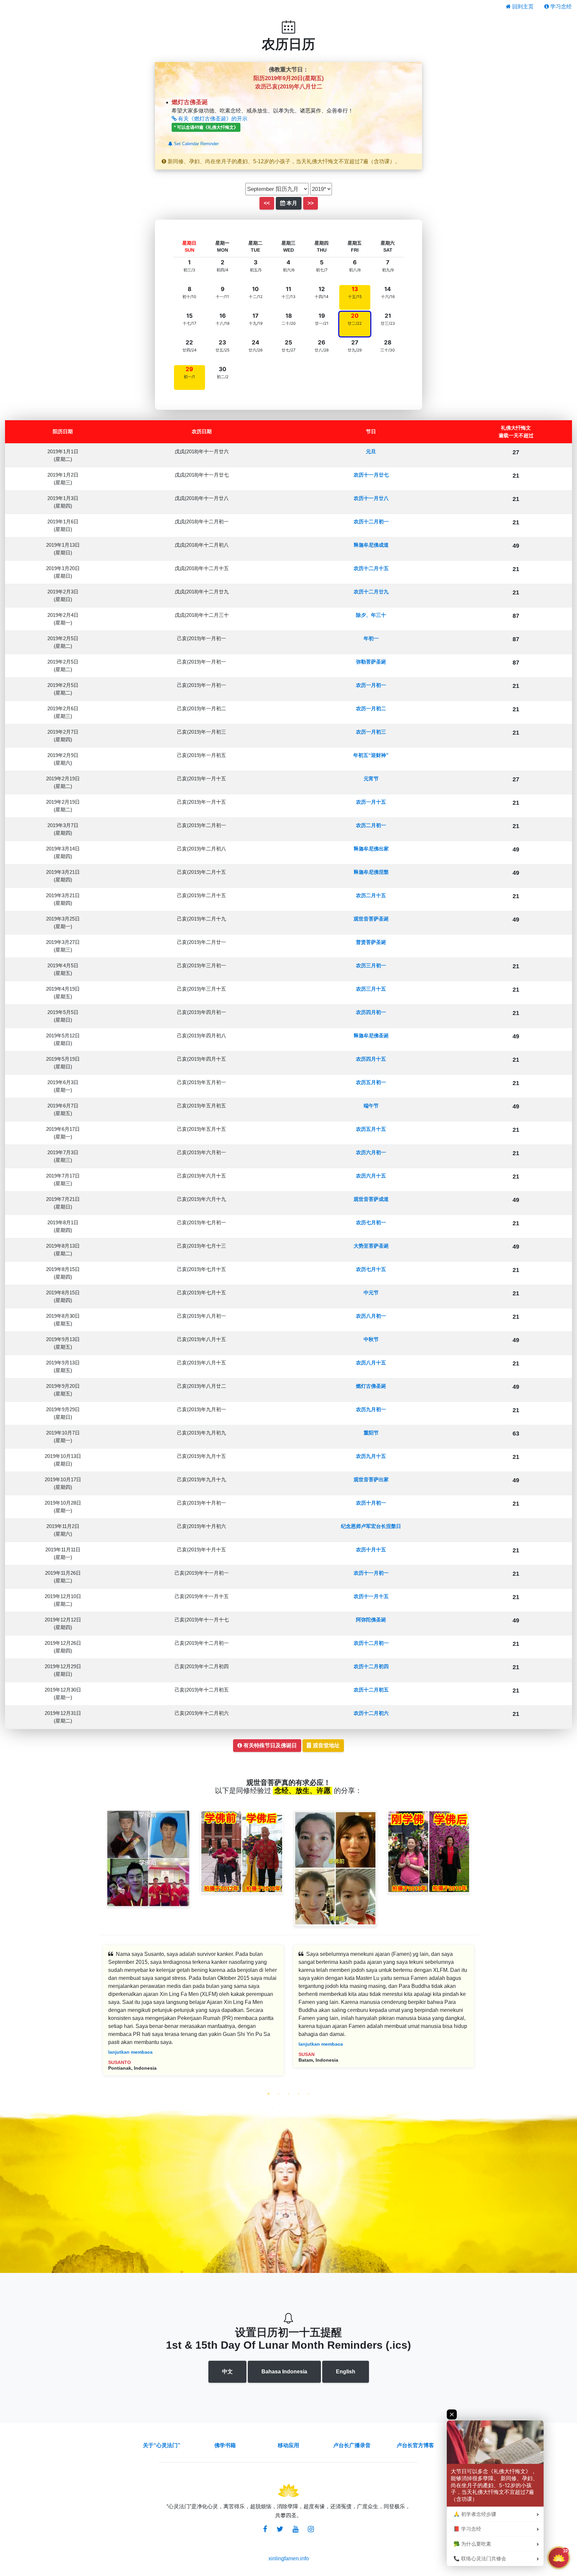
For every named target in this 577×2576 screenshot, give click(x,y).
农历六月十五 (371, 1176)
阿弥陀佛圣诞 (371, 1620)
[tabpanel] (193, 2015)
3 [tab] (288, 2094)
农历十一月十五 (371, 1596)
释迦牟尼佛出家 (371, 849)
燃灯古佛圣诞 (371, 1386)
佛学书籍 (225, 2445)
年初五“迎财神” (371, 755)
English (346, 2372)
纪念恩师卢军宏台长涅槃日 (371, 1526)
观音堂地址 (326, 1745)
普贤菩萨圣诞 (371, 942)
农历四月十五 (371, 1059)
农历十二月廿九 (371, 592)
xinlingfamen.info (289, 2558)
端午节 (371, 1106)
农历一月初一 (371, 685)
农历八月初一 (371, 1316)
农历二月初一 (371, 825)
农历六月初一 (371, 1152)
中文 (227, 2372)
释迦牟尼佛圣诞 (371, 1036)
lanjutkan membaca (130, 2052)
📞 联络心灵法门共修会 (480, 2559)
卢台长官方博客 (415, 2445)
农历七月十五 (371, 1269)
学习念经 (560, 7)
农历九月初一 (371, 1409)
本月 (291, 203)
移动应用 (288, 2445)
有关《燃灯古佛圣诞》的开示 (212, 119)
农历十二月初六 (371, 1713)
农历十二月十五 (371, 568)
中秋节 (371, 1339)
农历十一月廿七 (371, 475)
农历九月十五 (371, 1456)
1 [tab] (268, 2094)
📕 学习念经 (467, 2529)
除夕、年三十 (371, 615)
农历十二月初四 (371, 1666)
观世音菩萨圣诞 (371, 919)
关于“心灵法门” (162, 2445)
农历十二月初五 (371, 1690)
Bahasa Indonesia (284, 2372)
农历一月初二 (371, 708)
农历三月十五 (371, 989)
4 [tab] (299, 2094)
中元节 (371, 1293)
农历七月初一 (371, 1222)
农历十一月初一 (371, 1573)
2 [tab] (278, 2094)
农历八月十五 (371, 1363)
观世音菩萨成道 (371, 1199)
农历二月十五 (371, 895)
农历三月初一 (371, 965)
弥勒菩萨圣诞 (371, 662)
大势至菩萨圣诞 (371, 1246)
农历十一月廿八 (371, 498)
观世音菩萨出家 (371, 1479)
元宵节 (371, 779)
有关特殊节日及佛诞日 (269, 1745)
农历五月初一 (371, 1082)
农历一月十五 (371, 802)
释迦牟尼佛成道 (371, 545)
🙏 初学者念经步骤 (475, 2514)
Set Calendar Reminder (196, 144)
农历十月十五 (371, 1550)
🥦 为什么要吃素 (472, 2544)
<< (267, 203)
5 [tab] (309, 2094)
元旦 (371, 451)
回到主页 (522, 7)
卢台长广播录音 (352, 2445)
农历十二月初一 (371, 522)
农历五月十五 (371, 1129)
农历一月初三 (371, 732)
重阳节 (371, 1433)
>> (311, 203)
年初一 (371, 638)
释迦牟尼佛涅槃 (371, 872)
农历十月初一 (371, 1503)
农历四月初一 (371, 1012)
